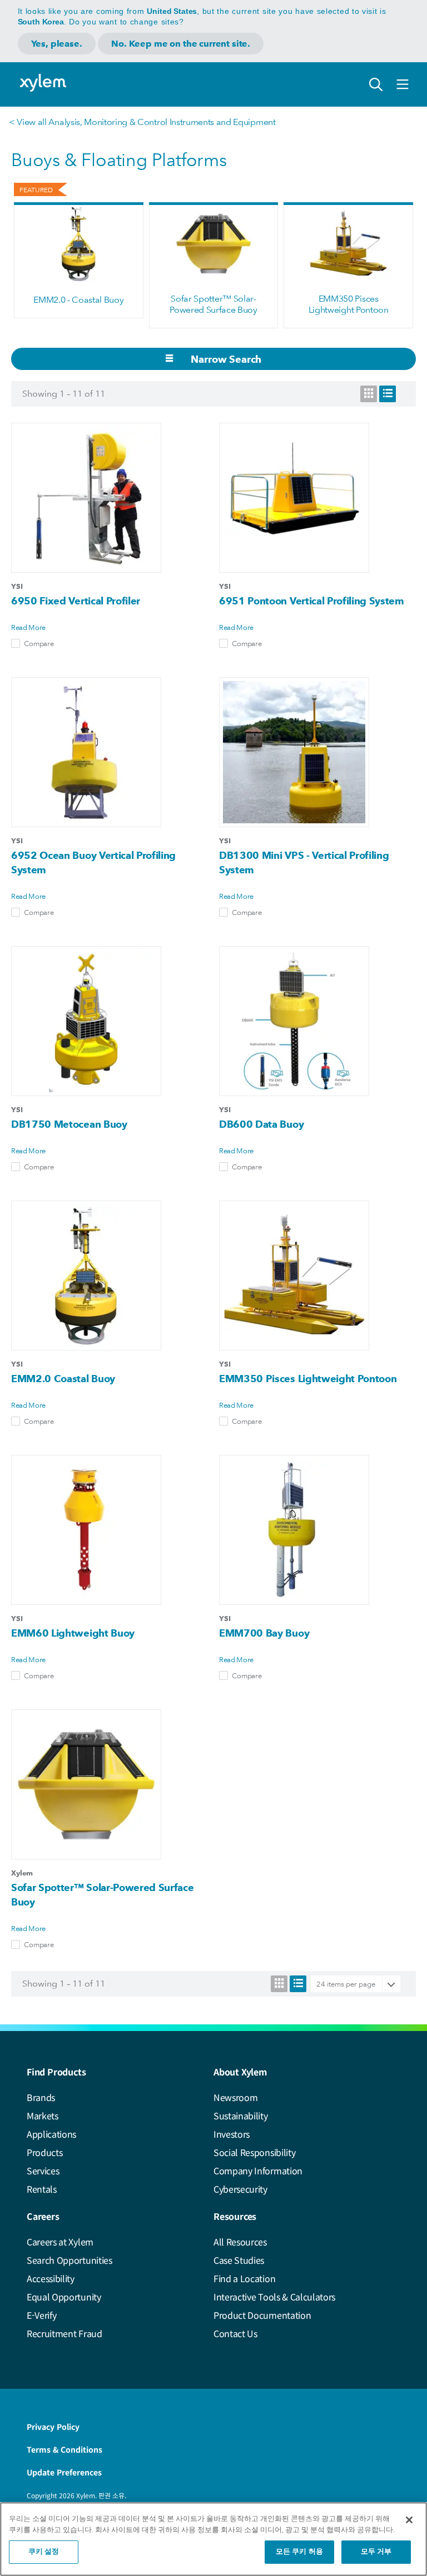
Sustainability (241, 2115)
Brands (41, 2097)
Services (43, 2170)
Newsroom (235, 2097)
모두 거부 (376, 2552)
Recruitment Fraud (64, 2333)
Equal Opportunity (64, 2297)
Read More (28, 627)
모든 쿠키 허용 (299, 2552)
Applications (51, 2134)
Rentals (42, 2189)
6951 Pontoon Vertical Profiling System (312, 601)
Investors (232, 2134)
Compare (39, 643)
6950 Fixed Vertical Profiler (76, 601)
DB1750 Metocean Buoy (69, 1124)
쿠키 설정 (44, 2552)
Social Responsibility (254, 2152)
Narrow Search (225, 359)
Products (44, 2152)
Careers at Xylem (60, 2242)
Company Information (258, 2170)
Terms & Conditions (64, 2449)
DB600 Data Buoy (261, 1124)
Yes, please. (57, 44)
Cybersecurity (240, 2189)
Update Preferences (64, 2472)
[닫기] (409, 2520)
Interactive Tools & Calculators (274, 2297)
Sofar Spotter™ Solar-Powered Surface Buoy (213, 304)
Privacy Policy (53, 2427)
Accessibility (51, 2278)
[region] (213, 2539)
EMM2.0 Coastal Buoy (63, 1379)
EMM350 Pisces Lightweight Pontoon (349, 304)
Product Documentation (262, 2315)
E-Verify (41, 2315)
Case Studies (239, 2260)
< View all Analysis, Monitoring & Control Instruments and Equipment (142, 122)
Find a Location (244, 2278)
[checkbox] (16, 643)
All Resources (240, 2242)
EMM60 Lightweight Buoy (73, 1633)
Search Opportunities (69, 2260)
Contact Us (235, 2333)
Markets (43, 2115)
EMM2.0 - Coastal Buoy (78, 300)
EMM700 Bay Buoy (264, 1633)
